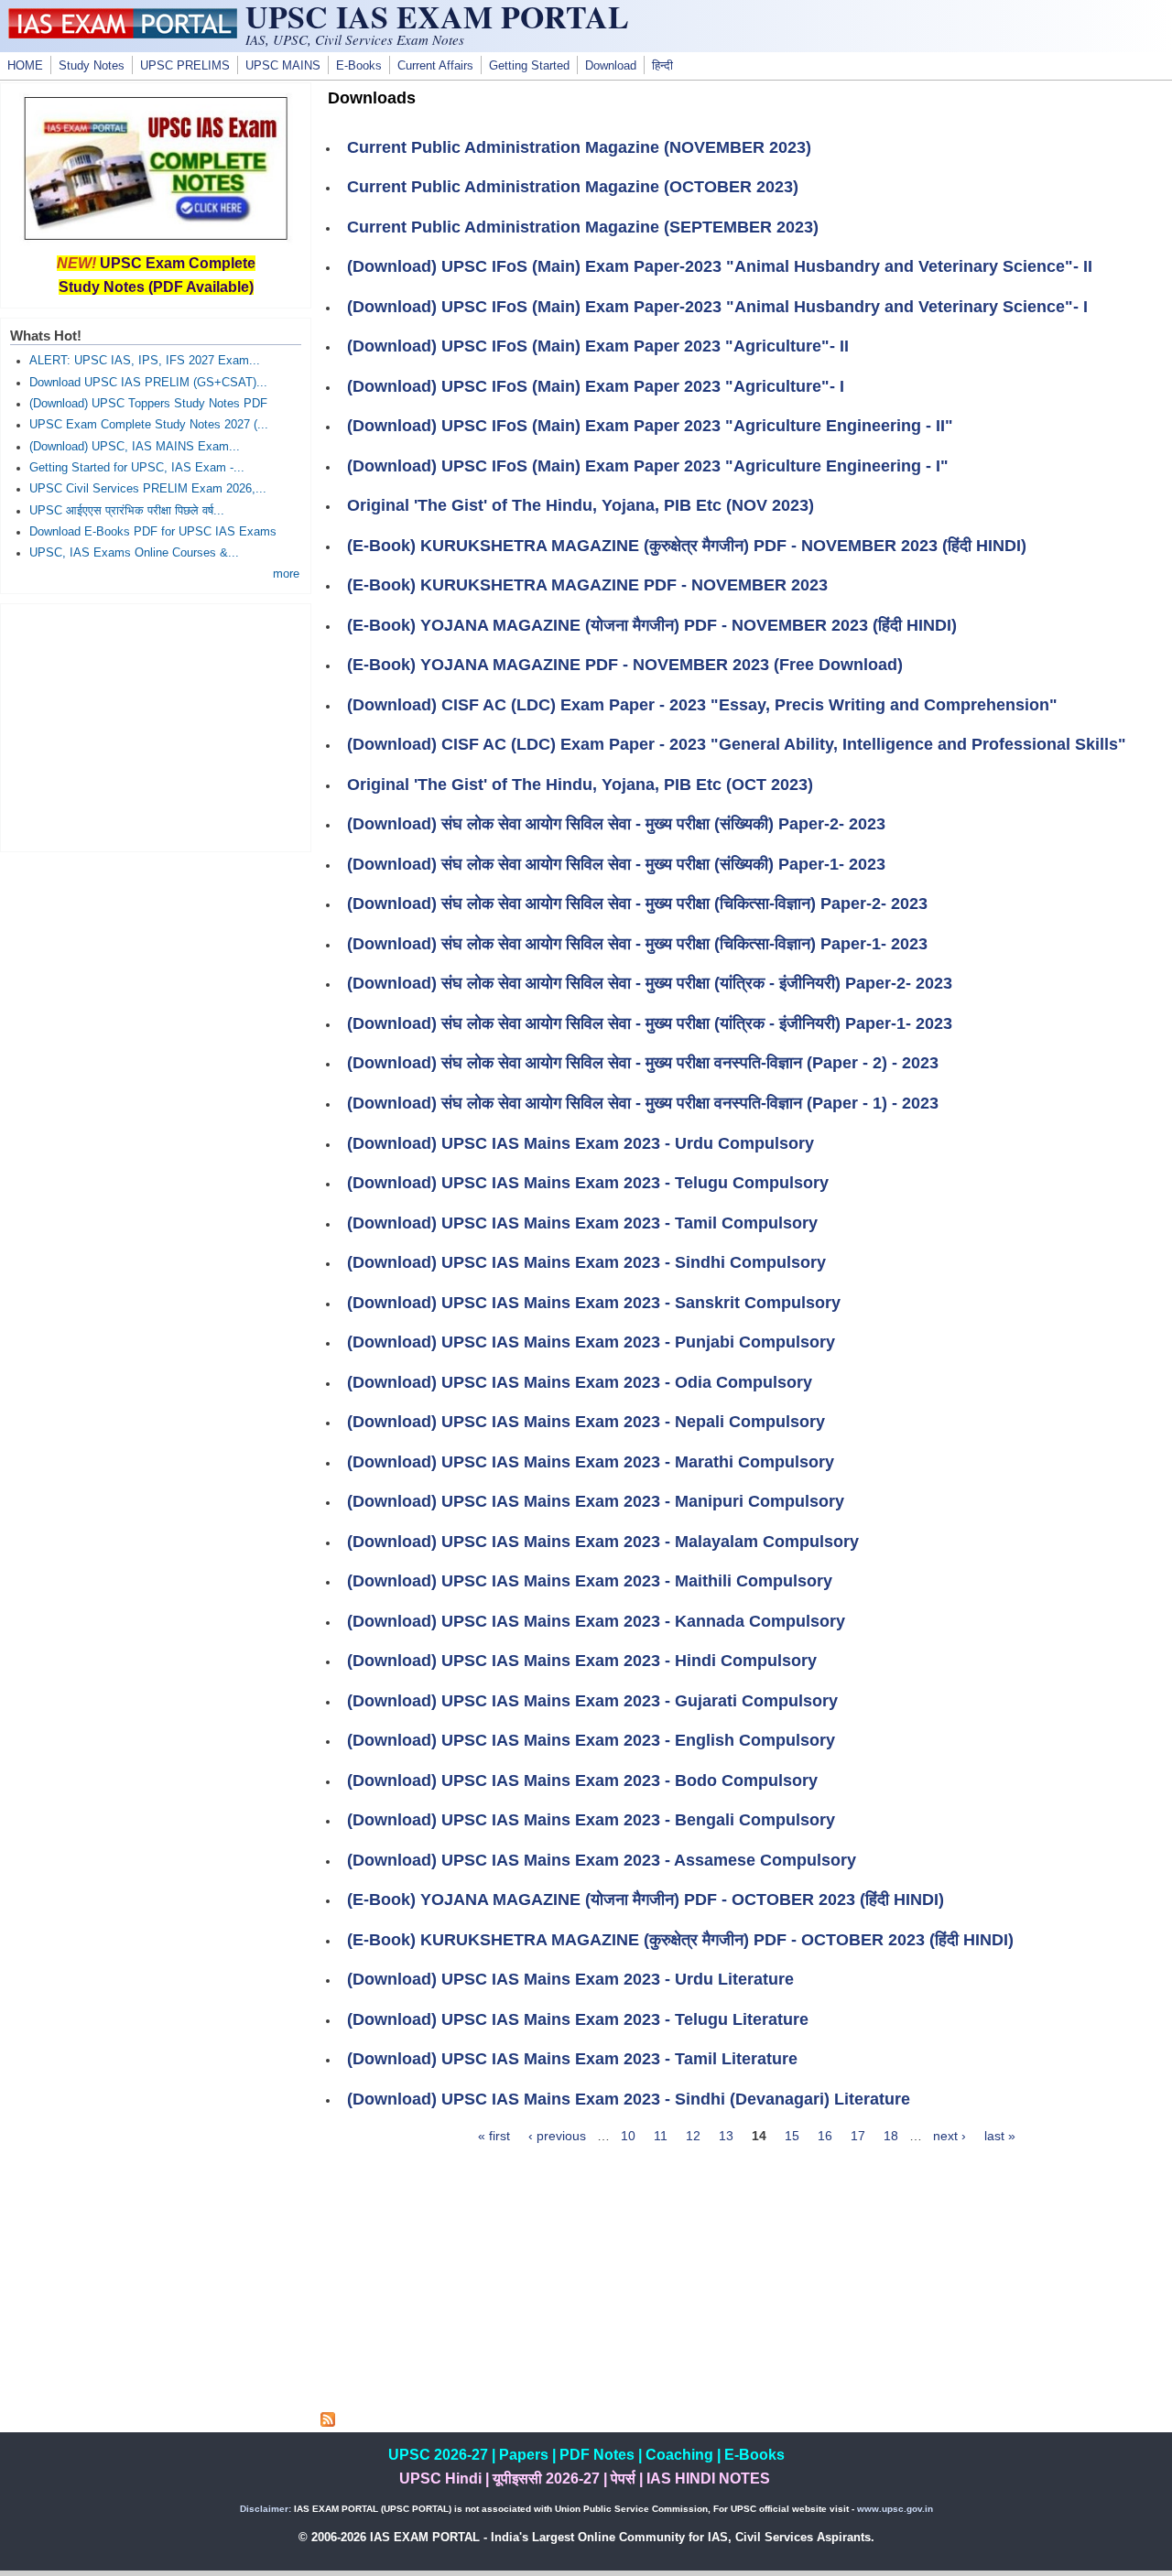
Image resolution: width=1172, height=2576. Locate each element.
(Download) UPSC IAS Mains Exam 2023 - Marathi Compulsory (591, 1462)
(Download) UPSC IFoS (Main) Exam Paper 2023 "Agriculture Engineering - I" (648, 466)
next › (950, 2136)
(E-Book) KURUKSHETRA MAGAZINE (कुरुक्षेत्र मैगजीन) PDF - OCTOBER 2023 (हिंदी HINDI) (680, 1940)
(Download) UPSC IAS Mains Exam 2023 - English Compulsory (591, 1740)
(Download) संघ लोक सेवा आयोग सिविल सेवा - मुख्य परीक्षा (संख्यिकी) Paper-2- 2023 (616, 824)
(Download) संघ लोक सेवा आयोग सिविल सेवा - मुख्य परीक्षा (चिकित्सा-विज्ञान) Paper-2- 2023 (637, 904)
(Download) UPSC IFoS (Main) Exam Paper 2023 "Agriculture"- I (596, 386)
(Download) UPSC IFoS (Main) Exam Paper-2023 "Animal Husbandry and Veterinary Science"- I (717, 307)
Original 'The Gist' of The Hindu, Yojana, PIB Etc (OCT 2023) (580, 785)
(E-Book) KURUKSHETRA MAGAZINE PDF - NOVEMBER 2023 (587, 585)
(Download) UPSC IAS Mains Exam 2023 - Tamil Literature (572, 2059)
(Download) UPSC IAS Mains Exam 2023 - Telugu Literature (578, 2019)
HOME (25, 66)
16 (825, 2136)
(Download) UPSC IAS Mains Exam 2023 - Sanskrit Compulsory (594, 1303)
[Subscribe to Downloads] (328, 2422)
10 (628, 2136)
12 (693, 2136)
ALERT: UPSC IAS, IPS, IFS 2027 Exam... (145, 361)
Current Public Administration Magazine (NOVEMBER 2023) (579, 147)
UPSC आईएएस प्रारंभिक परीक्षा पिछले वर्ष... (127, 511)
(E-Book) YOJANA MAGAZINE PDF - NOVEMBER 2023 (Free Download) (625, 665)
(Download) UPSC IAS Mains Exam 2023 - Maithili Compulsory (590, 1581)
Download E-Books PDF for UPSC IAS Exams (153, 532)
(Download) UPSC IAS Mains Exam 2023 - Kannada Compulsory (596, 1621)
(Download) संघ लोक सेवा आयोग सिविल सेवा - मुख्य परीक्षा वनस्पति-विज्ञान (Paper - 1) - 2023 (643, 1103)
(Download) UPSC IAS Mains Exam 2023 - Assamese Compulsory (602, 1860)
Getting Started (529, 66)
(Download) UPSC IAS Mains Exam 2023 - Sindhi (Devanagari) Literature (629, 2099)
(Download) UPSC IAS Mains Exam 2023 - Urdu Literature (570, 1979)
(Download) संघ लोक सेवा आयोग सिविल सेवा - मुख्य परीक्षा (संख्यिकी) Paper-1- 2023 (616, 864)
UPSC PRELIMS (185, 66)
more (286, 574)
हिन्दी (662, 66)
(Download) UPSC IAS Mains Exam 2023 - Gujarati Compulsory (592, 1701)
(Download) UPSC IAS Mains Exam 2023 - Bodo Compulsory (582, 1780)
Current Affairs (435, 66)
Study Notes (92, 66)
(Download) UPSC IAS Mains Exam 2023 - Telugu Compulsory (588, 1183)
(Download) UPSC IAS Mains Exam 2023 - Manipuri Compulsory (596, 1501)
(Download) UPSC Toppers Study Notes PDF (148, 404)
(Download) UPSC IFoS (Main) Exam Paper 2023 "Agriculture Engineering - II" (650, 426)
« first (494, 2136)
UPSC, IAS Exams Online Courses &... (134, 553)
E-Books (359, 66)
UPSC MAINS (283, 66)
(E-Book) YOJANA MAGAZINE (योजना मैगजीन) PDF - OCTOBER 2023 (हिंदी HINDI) (646, 1900)
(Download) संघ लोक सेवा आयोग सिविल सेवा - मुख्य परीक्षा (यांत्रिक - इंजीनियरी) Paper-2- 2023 (650, 983)
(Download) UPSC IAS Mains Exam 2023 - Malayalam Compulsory (603, 1542)
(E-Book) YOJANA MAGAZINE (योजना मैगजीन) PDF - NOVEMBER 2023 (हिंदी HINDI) (652, 625)
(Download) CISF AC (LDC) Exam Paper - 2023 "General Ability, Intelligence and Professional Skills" (737, 744)
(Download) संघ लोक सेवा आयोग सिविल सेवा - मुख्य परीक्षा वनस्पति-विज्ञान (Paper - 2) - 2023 (643, 1063)
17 (858, 2136)
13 (726, 2136)
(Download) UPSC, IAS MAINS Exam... (135, 447)
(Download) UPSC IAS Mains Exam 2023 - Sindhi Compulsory (586, 1262)
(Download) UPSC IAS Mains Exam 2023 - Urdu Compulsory (581, 1143)
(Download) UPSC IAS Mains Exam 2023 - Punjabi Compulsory (591, 1342)
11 (661, 2136)
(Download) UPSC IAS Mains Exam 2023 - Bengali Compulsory (591, 1820)
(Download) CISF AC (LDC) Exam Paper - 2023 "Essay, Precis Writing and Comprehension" (702, 705)
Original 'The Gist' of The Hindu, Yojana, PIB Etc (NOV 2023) (581, 505)
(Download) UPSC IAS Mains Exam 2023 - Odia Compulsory (580, 1382)
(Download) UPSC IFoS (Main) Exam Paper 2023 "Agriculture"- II (598, 346)
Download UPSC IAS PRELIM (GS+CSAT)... (148, 383)
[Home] (123, 34)
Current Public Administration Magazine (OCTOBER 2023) (573, 187)
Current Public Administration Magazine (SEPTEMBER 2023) (583, 227)
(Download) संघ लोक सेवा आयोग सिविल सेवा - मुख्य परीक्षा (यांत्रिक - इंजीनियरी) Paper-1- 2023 (650, 1023)
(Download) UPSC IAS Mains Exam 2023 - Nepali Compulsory (586, 1422)
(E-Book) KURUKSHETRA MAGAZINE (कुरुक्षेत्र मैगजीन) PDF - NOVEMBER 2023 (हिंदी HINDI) (687, 546)
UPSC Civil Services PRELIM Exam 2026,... (148, 489)
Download (611, 66)
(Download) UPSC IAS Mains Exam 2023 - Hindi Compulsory (582, 1661)
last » (1000, 2136)
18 (891, 2136)
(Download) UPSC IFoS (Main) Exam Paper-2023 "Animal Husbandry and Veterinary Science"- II (720, 266)
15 (792, 2136)
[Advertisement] (746, 2284)
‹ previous (557, 2136)
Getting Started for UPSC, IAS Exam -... (137, 468)
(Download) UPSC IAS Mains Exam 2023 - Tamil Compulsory (582, 1223)
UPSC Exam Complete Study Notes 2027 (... (149, 425)
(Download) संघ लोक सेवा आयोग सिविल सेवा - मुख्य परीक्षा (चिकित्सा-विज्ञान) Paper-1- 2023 (637, 944)
